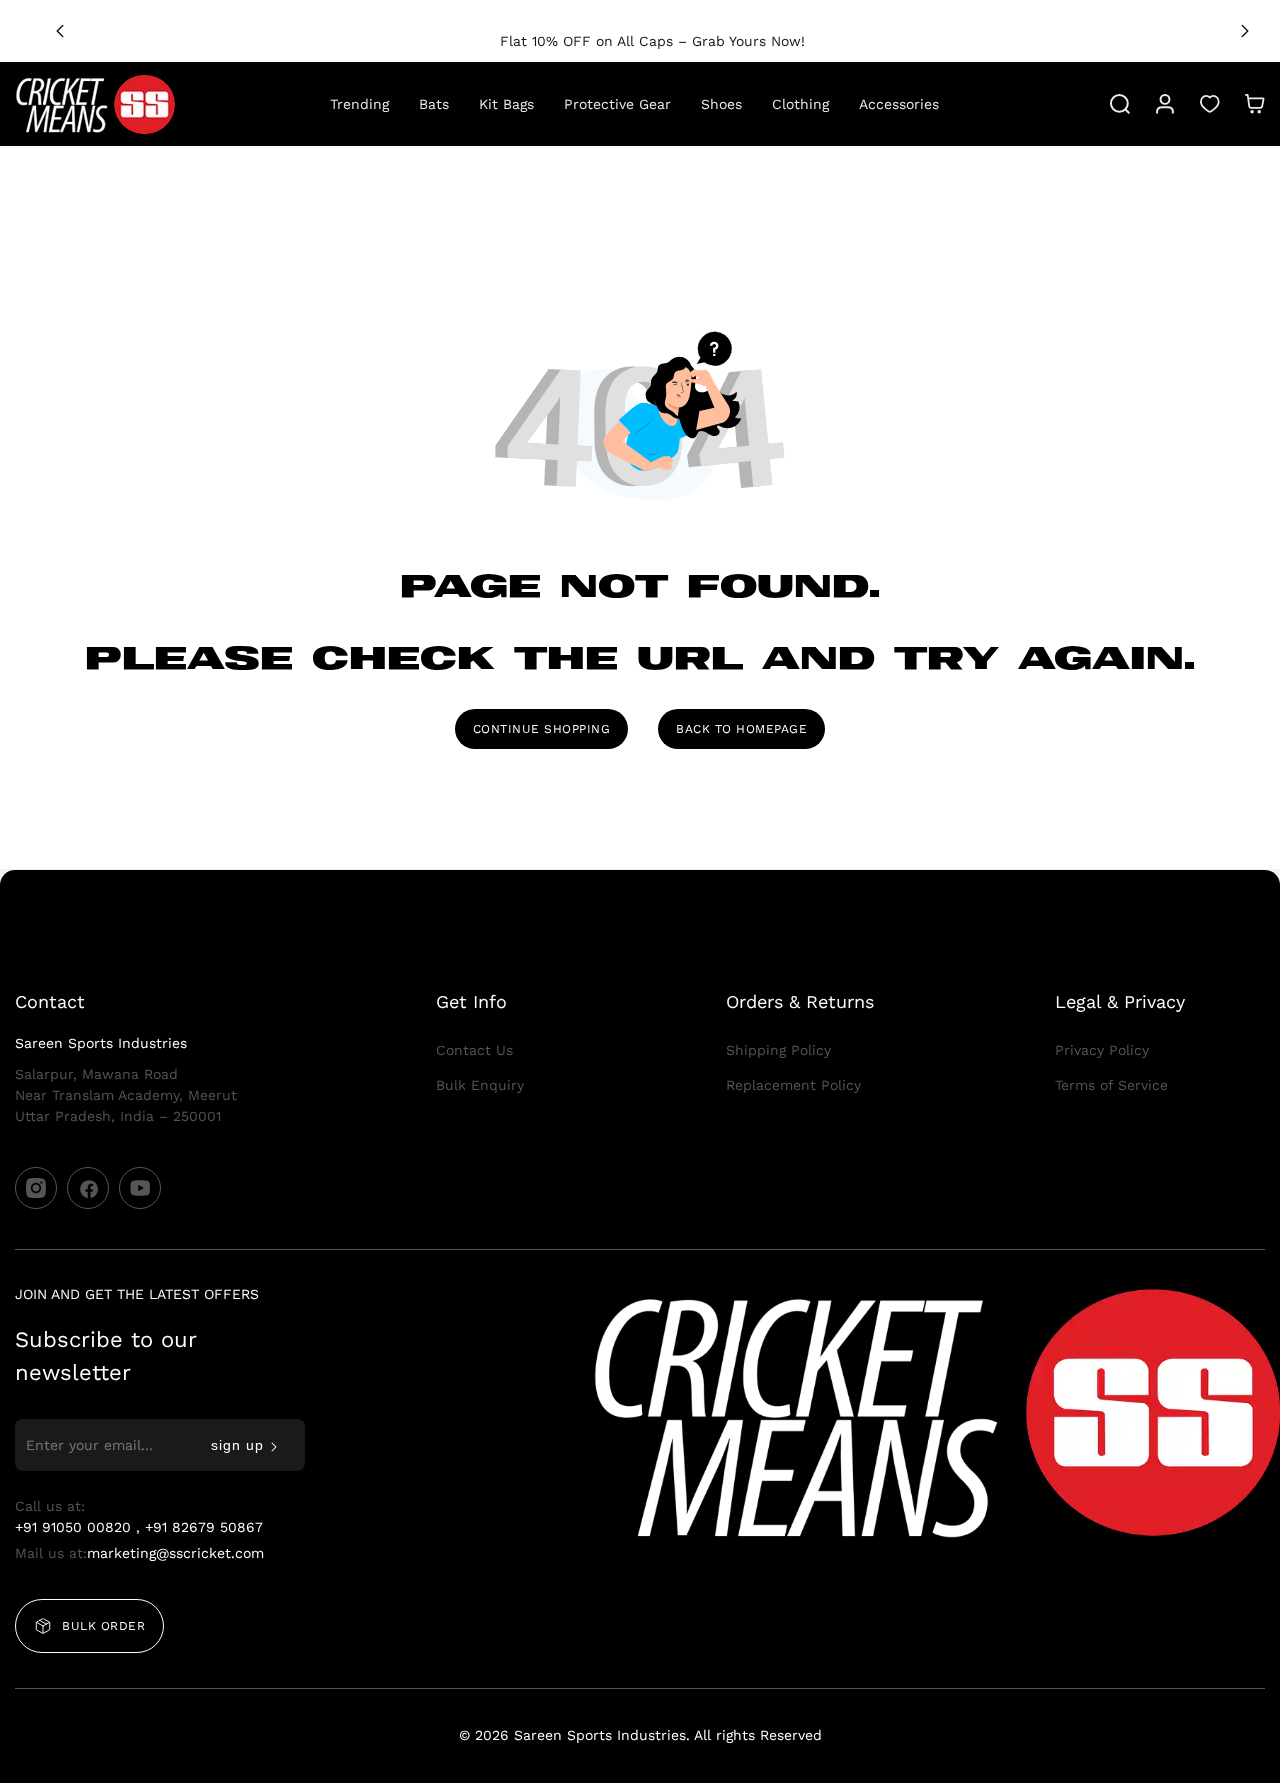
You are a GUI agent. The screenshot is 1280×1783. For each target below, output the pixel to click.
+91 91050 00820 (75, 1527)
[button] (1245, 31)
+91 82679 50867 (204, 1527)
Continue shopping (542, 729)
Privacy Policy (1102, 1050)
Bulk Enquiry (480, 1085)
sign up (237, 1445)
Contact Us (474, 1050)
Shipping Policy (778, 1050)
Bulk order (103, 1626)
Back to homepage (741, 729)
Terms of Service (1111, 1085)
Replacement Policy (793, 1085)
